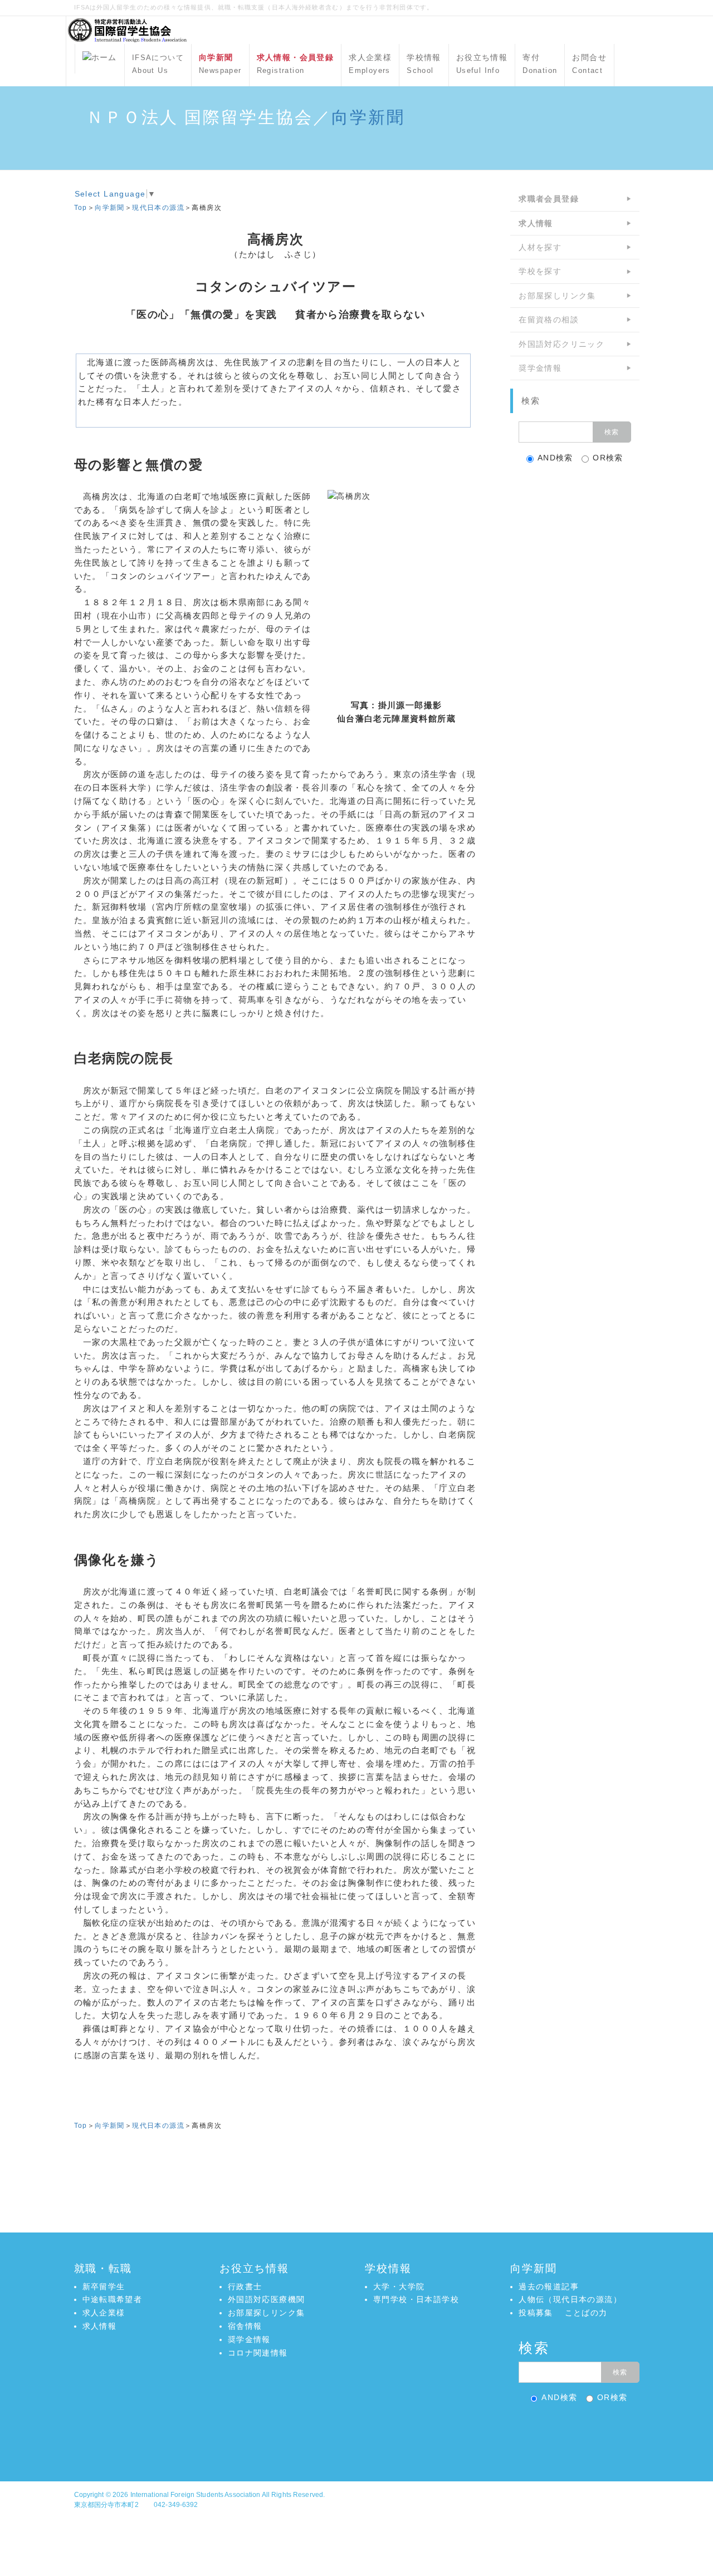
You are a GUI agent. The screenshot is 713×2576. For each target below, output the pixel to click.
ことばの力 (586, 2313)
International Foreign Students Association (196, 2495)
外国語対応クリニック (561, 344)
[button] (356, 2433)
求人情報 (100, 2326)
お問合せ (589, 64)
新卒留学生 (104, 2286)
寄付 (540, 64)
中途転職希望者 (113, 2299)
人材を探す (540, 247)
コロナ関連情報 (258, 2353)
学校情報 (424, 64)
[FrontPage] (100, 59)
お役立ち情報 (482, 64)
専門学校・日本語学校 (416, 2299)
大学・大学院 (399, 2286)
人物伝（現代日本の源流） (570, 2299)
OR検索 (608, 458)
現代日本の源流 (158, 208)
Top (81, 208)
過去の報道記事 (549, 2286)
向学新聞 (368, 117)
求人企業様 (370, 64)
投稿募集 (536, 2313)
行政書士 (245, 2286)
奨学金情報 (540, 368)
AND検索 (555, 458)
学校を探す (540, 271)
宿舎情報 (245, 2326)
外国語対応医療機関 (267, 2299)
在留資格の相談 (549, 320)
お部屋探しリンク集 (557, 296)
